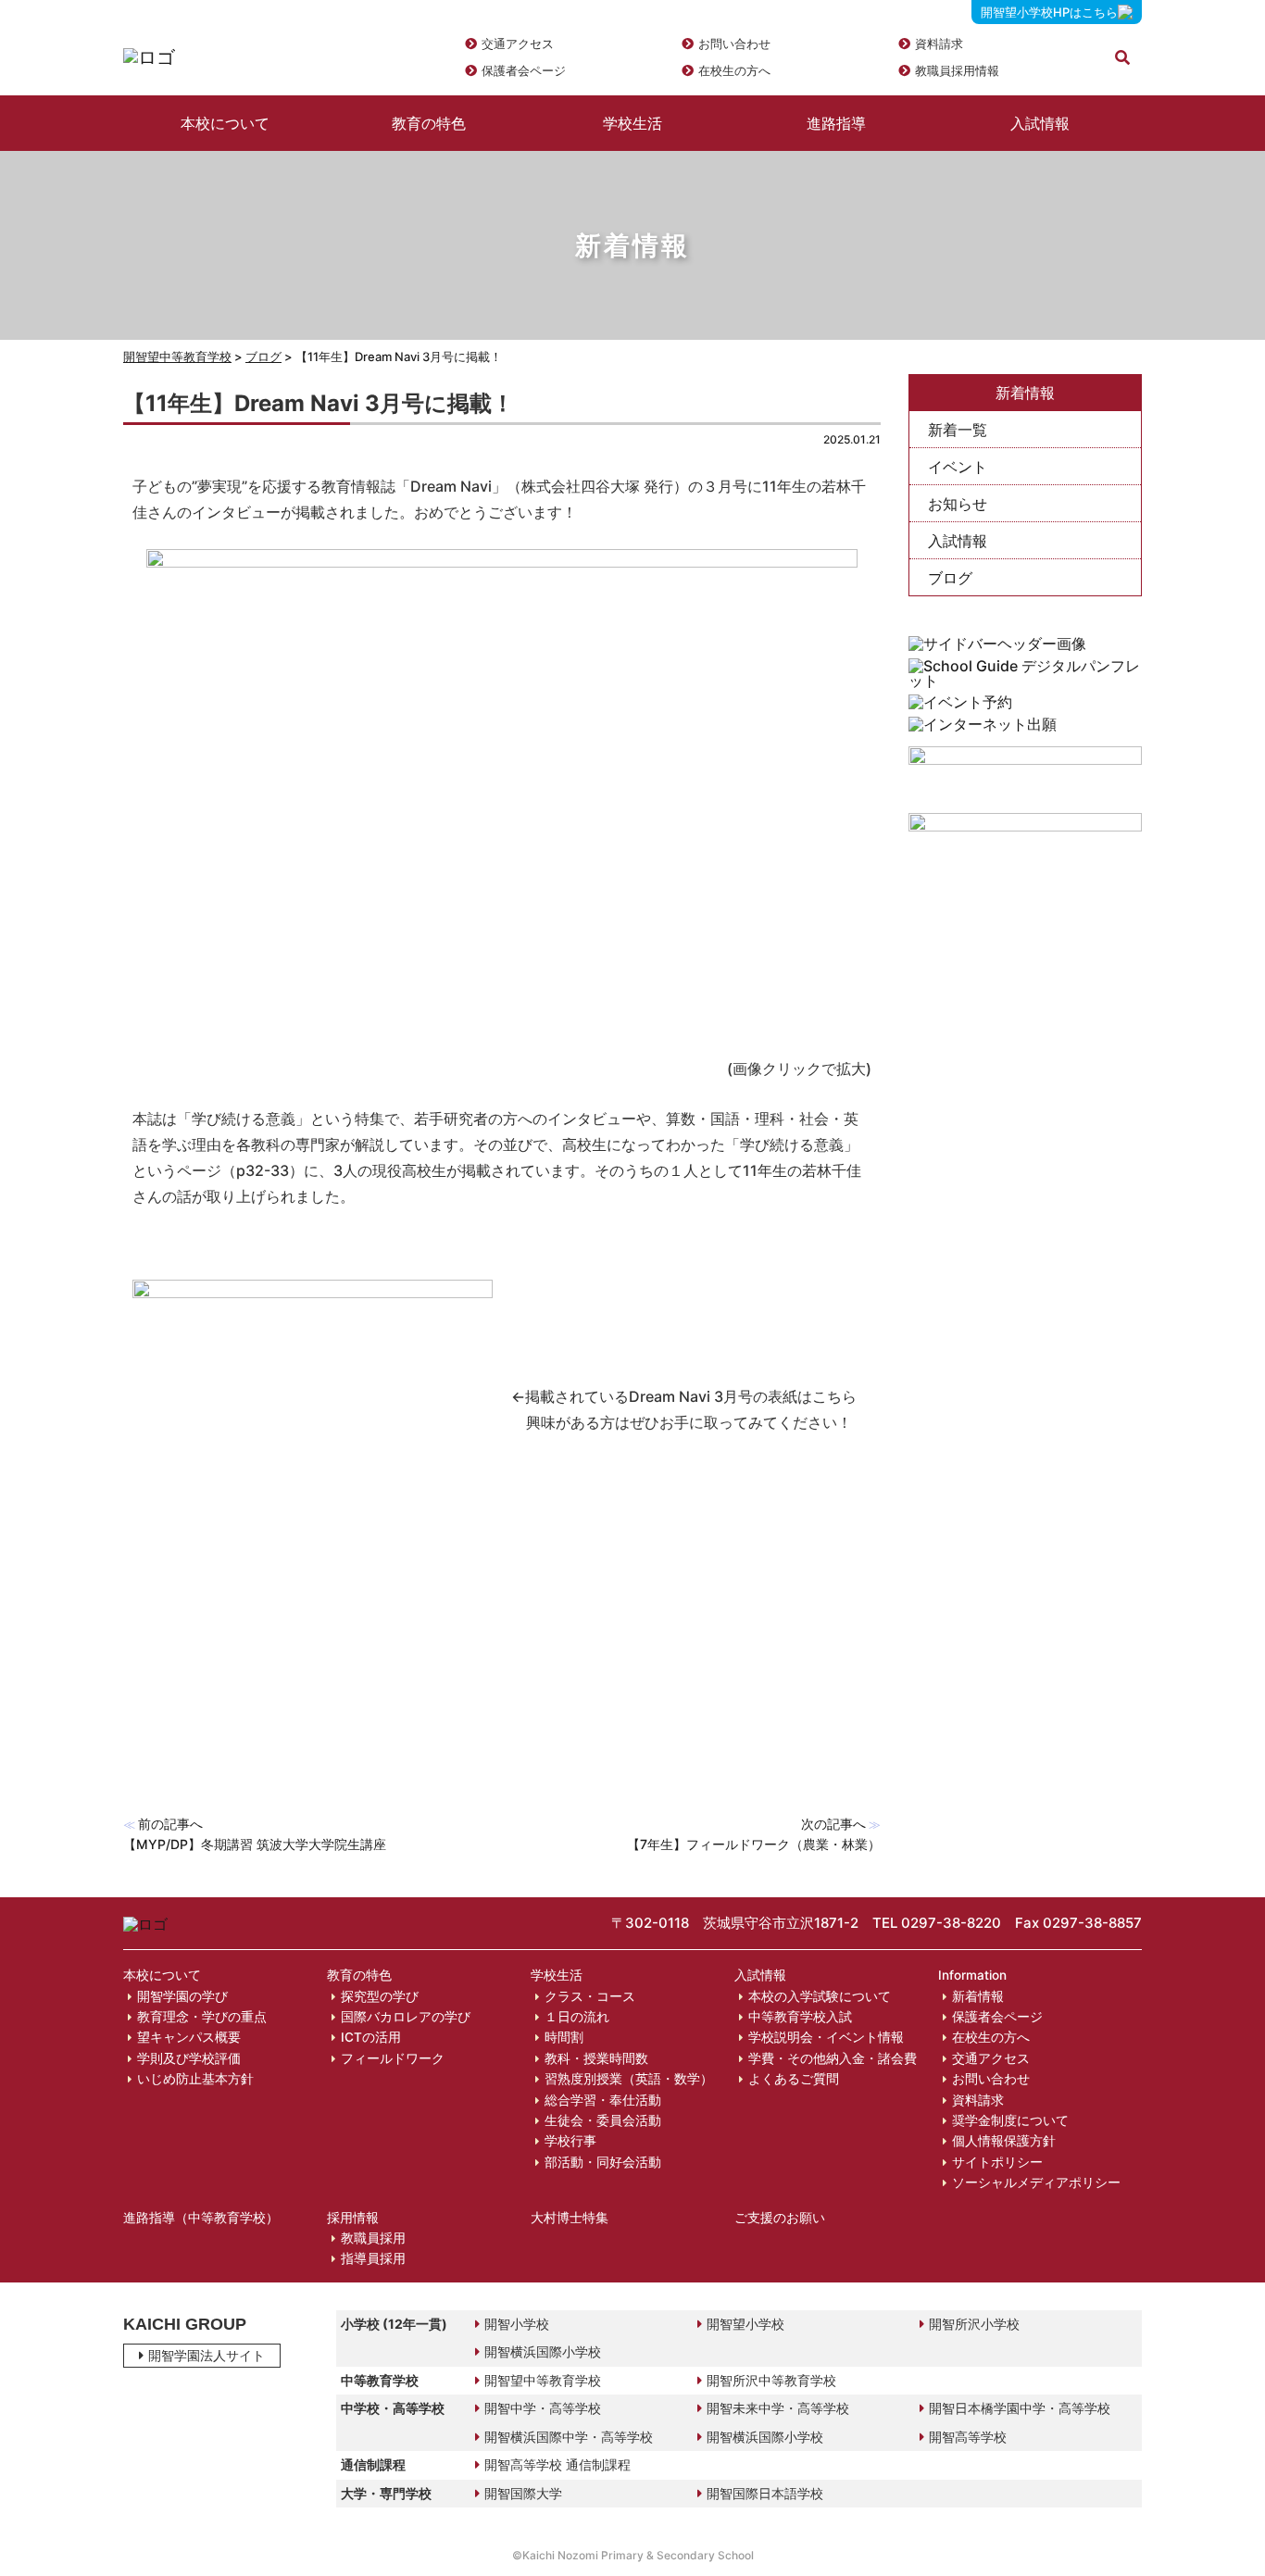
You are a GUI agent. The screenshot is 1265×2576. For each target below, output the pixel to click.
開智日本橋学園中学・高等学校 (1020, 2408)
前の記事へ (170, 1824)
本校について (225, 123)
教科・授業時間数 (596, 2058)
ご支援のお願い (780, 2218)
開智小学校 (517, 2324)
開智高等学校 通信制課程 (557, 2464)
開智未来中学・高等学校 (778, 2408)
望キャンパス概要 (189, 2037)
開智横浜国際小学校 (543, 2351)
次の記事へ (833, 1824)
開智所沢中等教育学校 (771, 2380)
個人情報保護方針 (1004, 2141)
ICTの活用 (371, 2037)
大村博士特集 (570, 2218)
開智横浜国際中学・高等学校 (569, 2437)
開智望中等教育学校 (177, 356)
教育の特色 (429, 123)
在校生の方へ (734, 70)
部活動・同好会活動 (603, 2162)
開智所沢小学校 (974, 2324)
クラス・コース (590, 1996)
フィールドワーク (393, 2058)
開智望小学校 (745, 2324)
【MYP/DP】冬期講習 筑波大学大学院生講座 (255, 1844)
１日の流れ (577, 2017)
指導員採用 (373, 2258)
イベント (958, 467)
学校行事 (570, 2141)
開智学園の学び (182, 1996)
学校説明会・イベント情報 (826, 2037)
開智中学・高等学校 (543, 2408)
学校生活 (632, 123)
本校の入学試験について (820, 1996)
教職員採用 (373, 2238)
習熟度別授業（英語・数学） (629, 2079)
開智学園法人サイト (207, 2355)
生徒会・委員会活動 (603, 2120)
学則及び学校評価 (189, 2058)
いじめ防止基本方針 (195, 2079)
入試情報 (1040, 123)
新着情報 (978, 1996)
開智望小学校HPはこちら (1049, 12)
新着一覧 (958, 430)
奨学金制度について (1010, 2120)
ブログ (950, 578)
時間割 (564, 2037)
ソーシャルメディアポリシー (1036, 2182)
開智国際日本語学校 (765, 2493)
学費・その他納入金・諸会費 (833, 2058)
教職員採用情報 (957, 70)
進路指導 (836, 123)
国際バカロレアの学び (406, 2017)
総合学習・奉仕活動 (603, 2100)
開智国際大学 (523, 2493)
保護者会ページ (524, 70)
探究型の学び (380, 1996)
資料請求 (939, 44)
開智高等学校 (968, 2437)
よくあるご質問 (794, 2079)
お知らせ (958, 504)
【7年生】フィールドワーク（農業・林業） (754, 1844)
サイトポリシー (997, 2162)
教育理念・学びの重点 (202, 2017)
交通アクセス (518, 44)
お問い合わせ (734, 44)
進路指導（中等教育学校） (201, 2218)
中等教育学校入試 (800, 2017)
